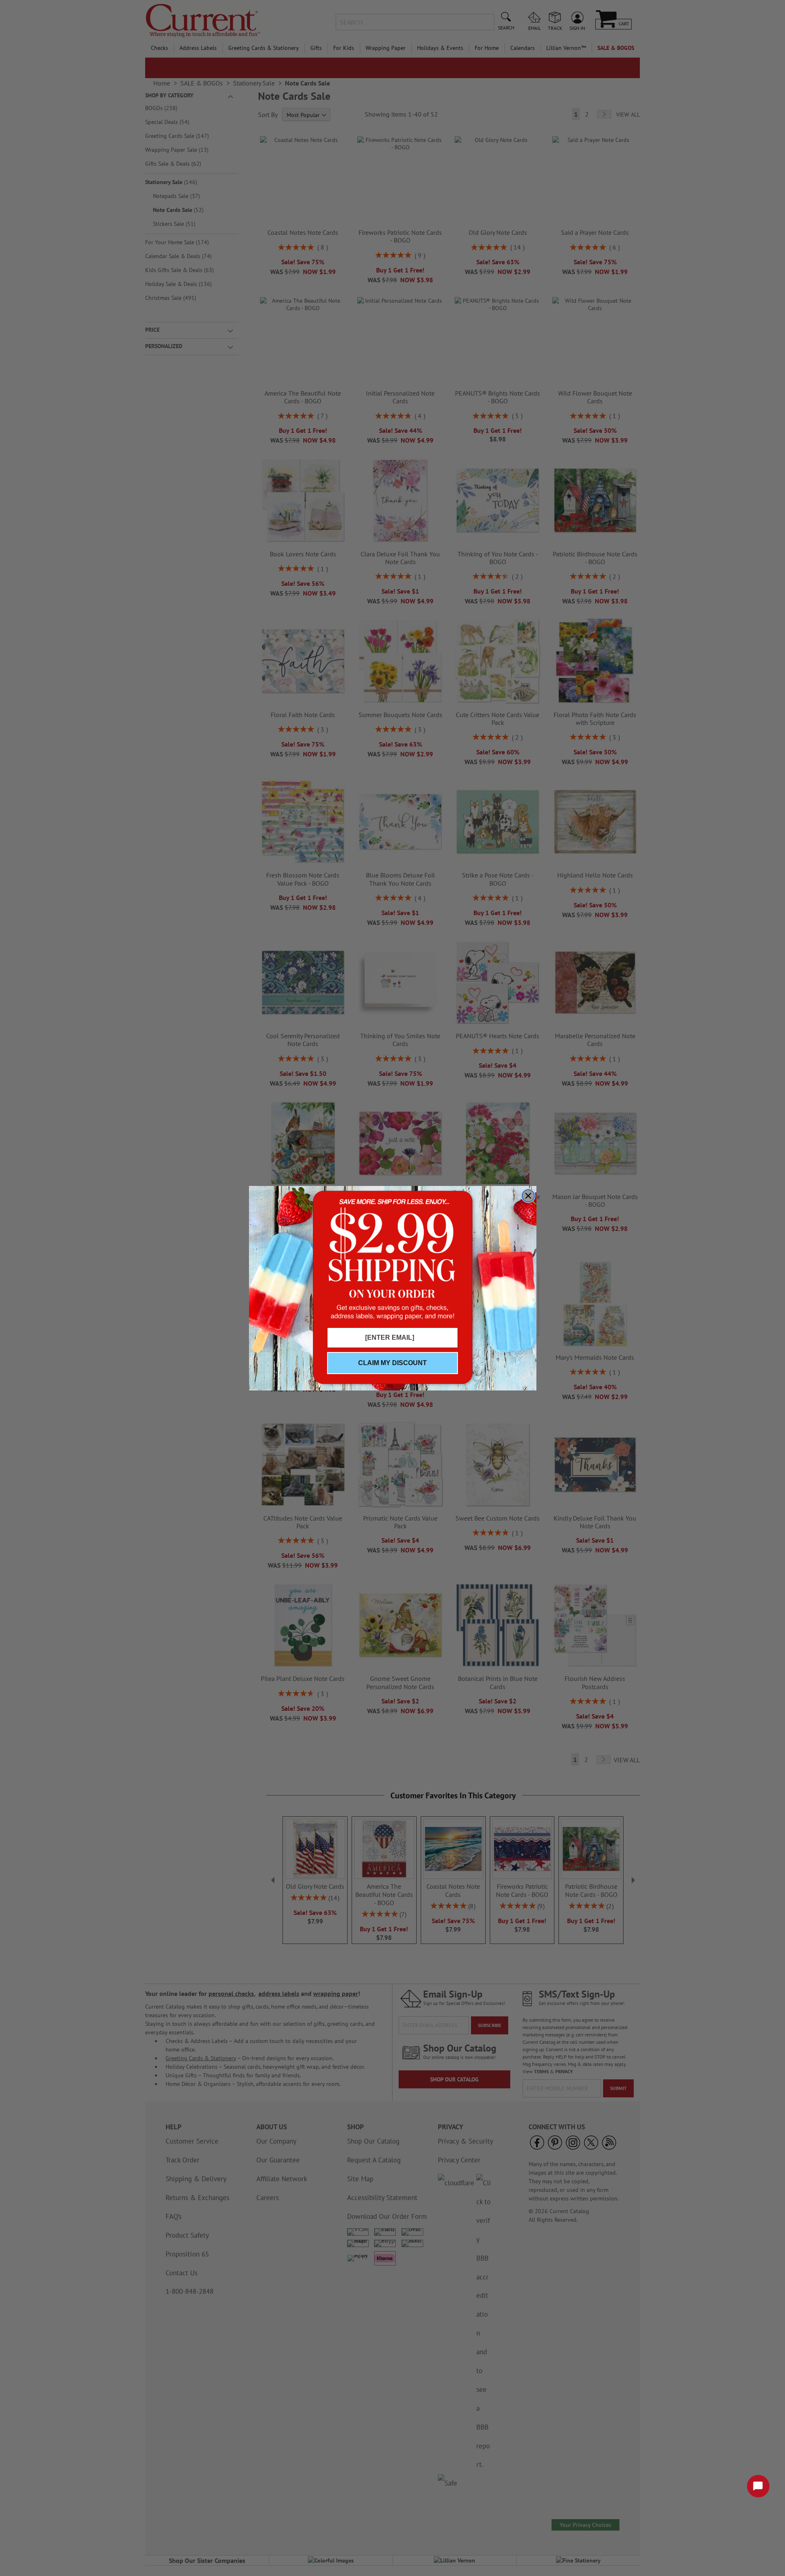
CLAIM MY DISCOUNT (392, 1363)
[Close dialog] (528, 1196)
